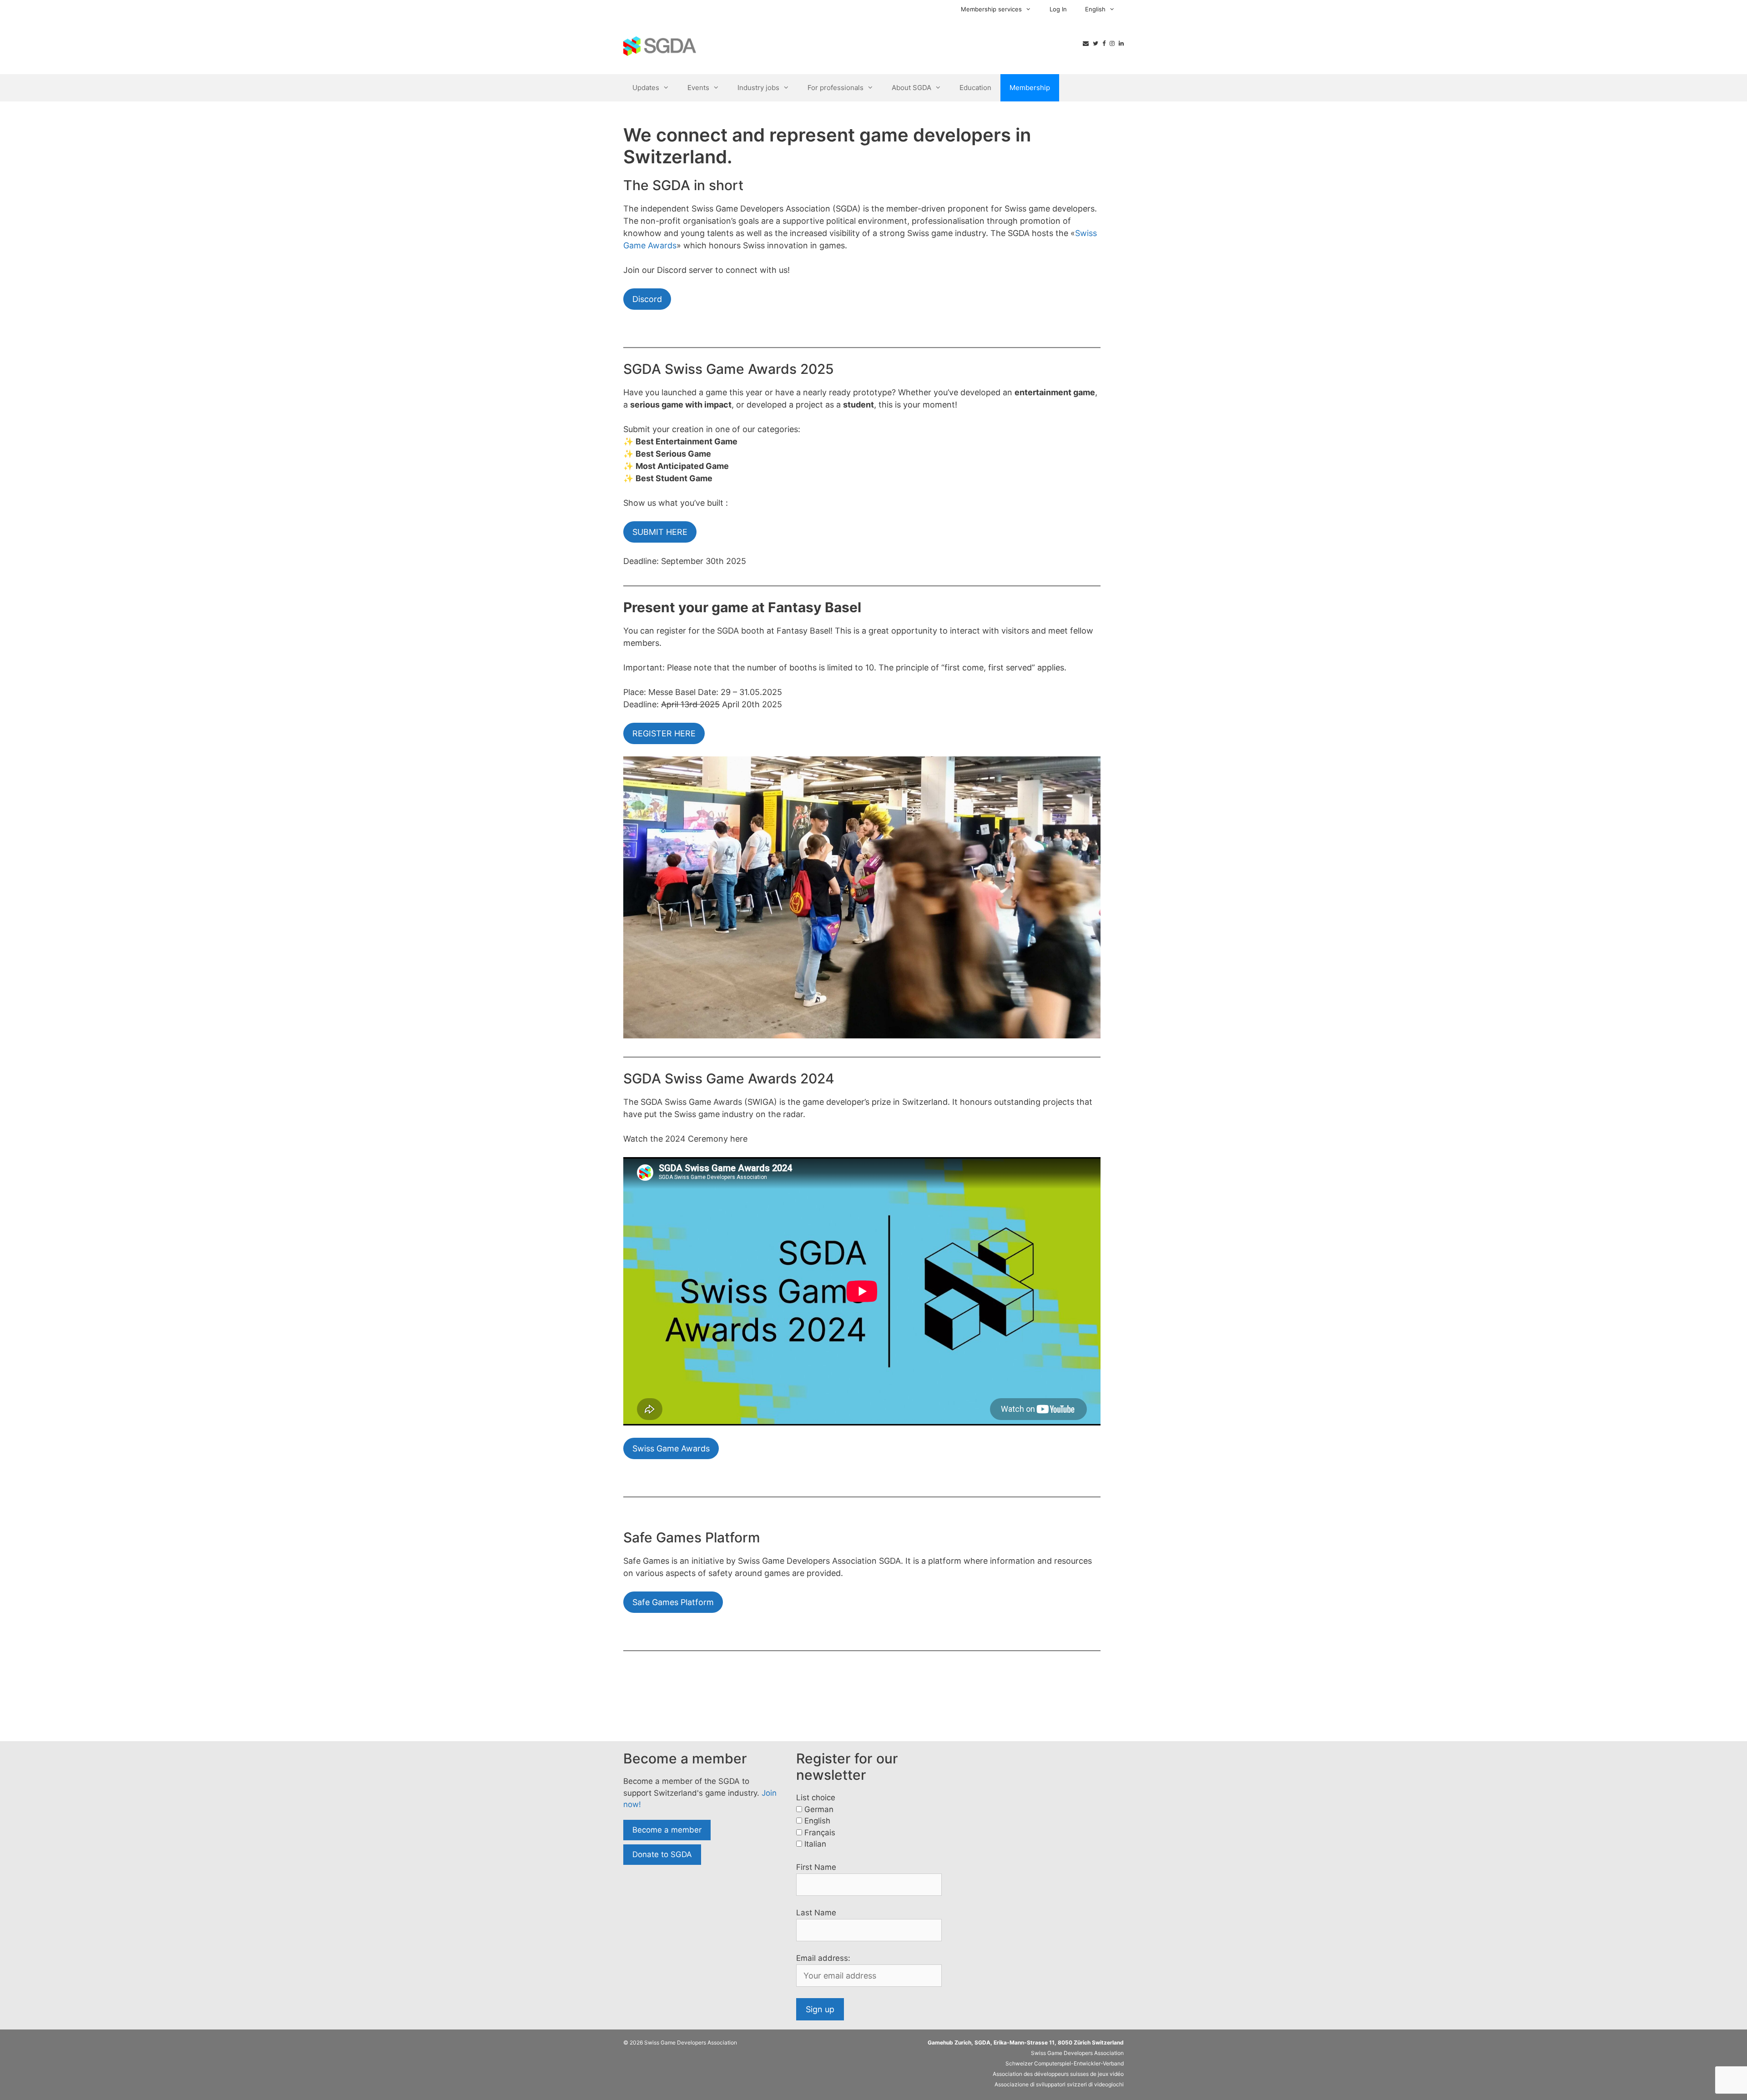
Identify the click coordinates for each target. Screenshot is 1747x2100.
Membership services (991, 9)
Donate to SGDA (662, 1854)
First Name (816, 1867)
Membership (1030, 88)
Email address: (823, 1958)
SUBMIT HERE (660, 532)
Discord (647, 299)
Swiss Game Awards (671, 1448)
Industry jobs (758, 88)
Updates (646, 88)
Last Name (816, 1913)
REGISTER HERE (664, 733)
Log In (1058, 9)
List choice (816, 1798)
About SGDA (911, 88)
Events (698, 88)
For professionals (836, 88)
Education (975, 88)
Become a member (667, 1830)
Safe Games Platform (673, 1602)
